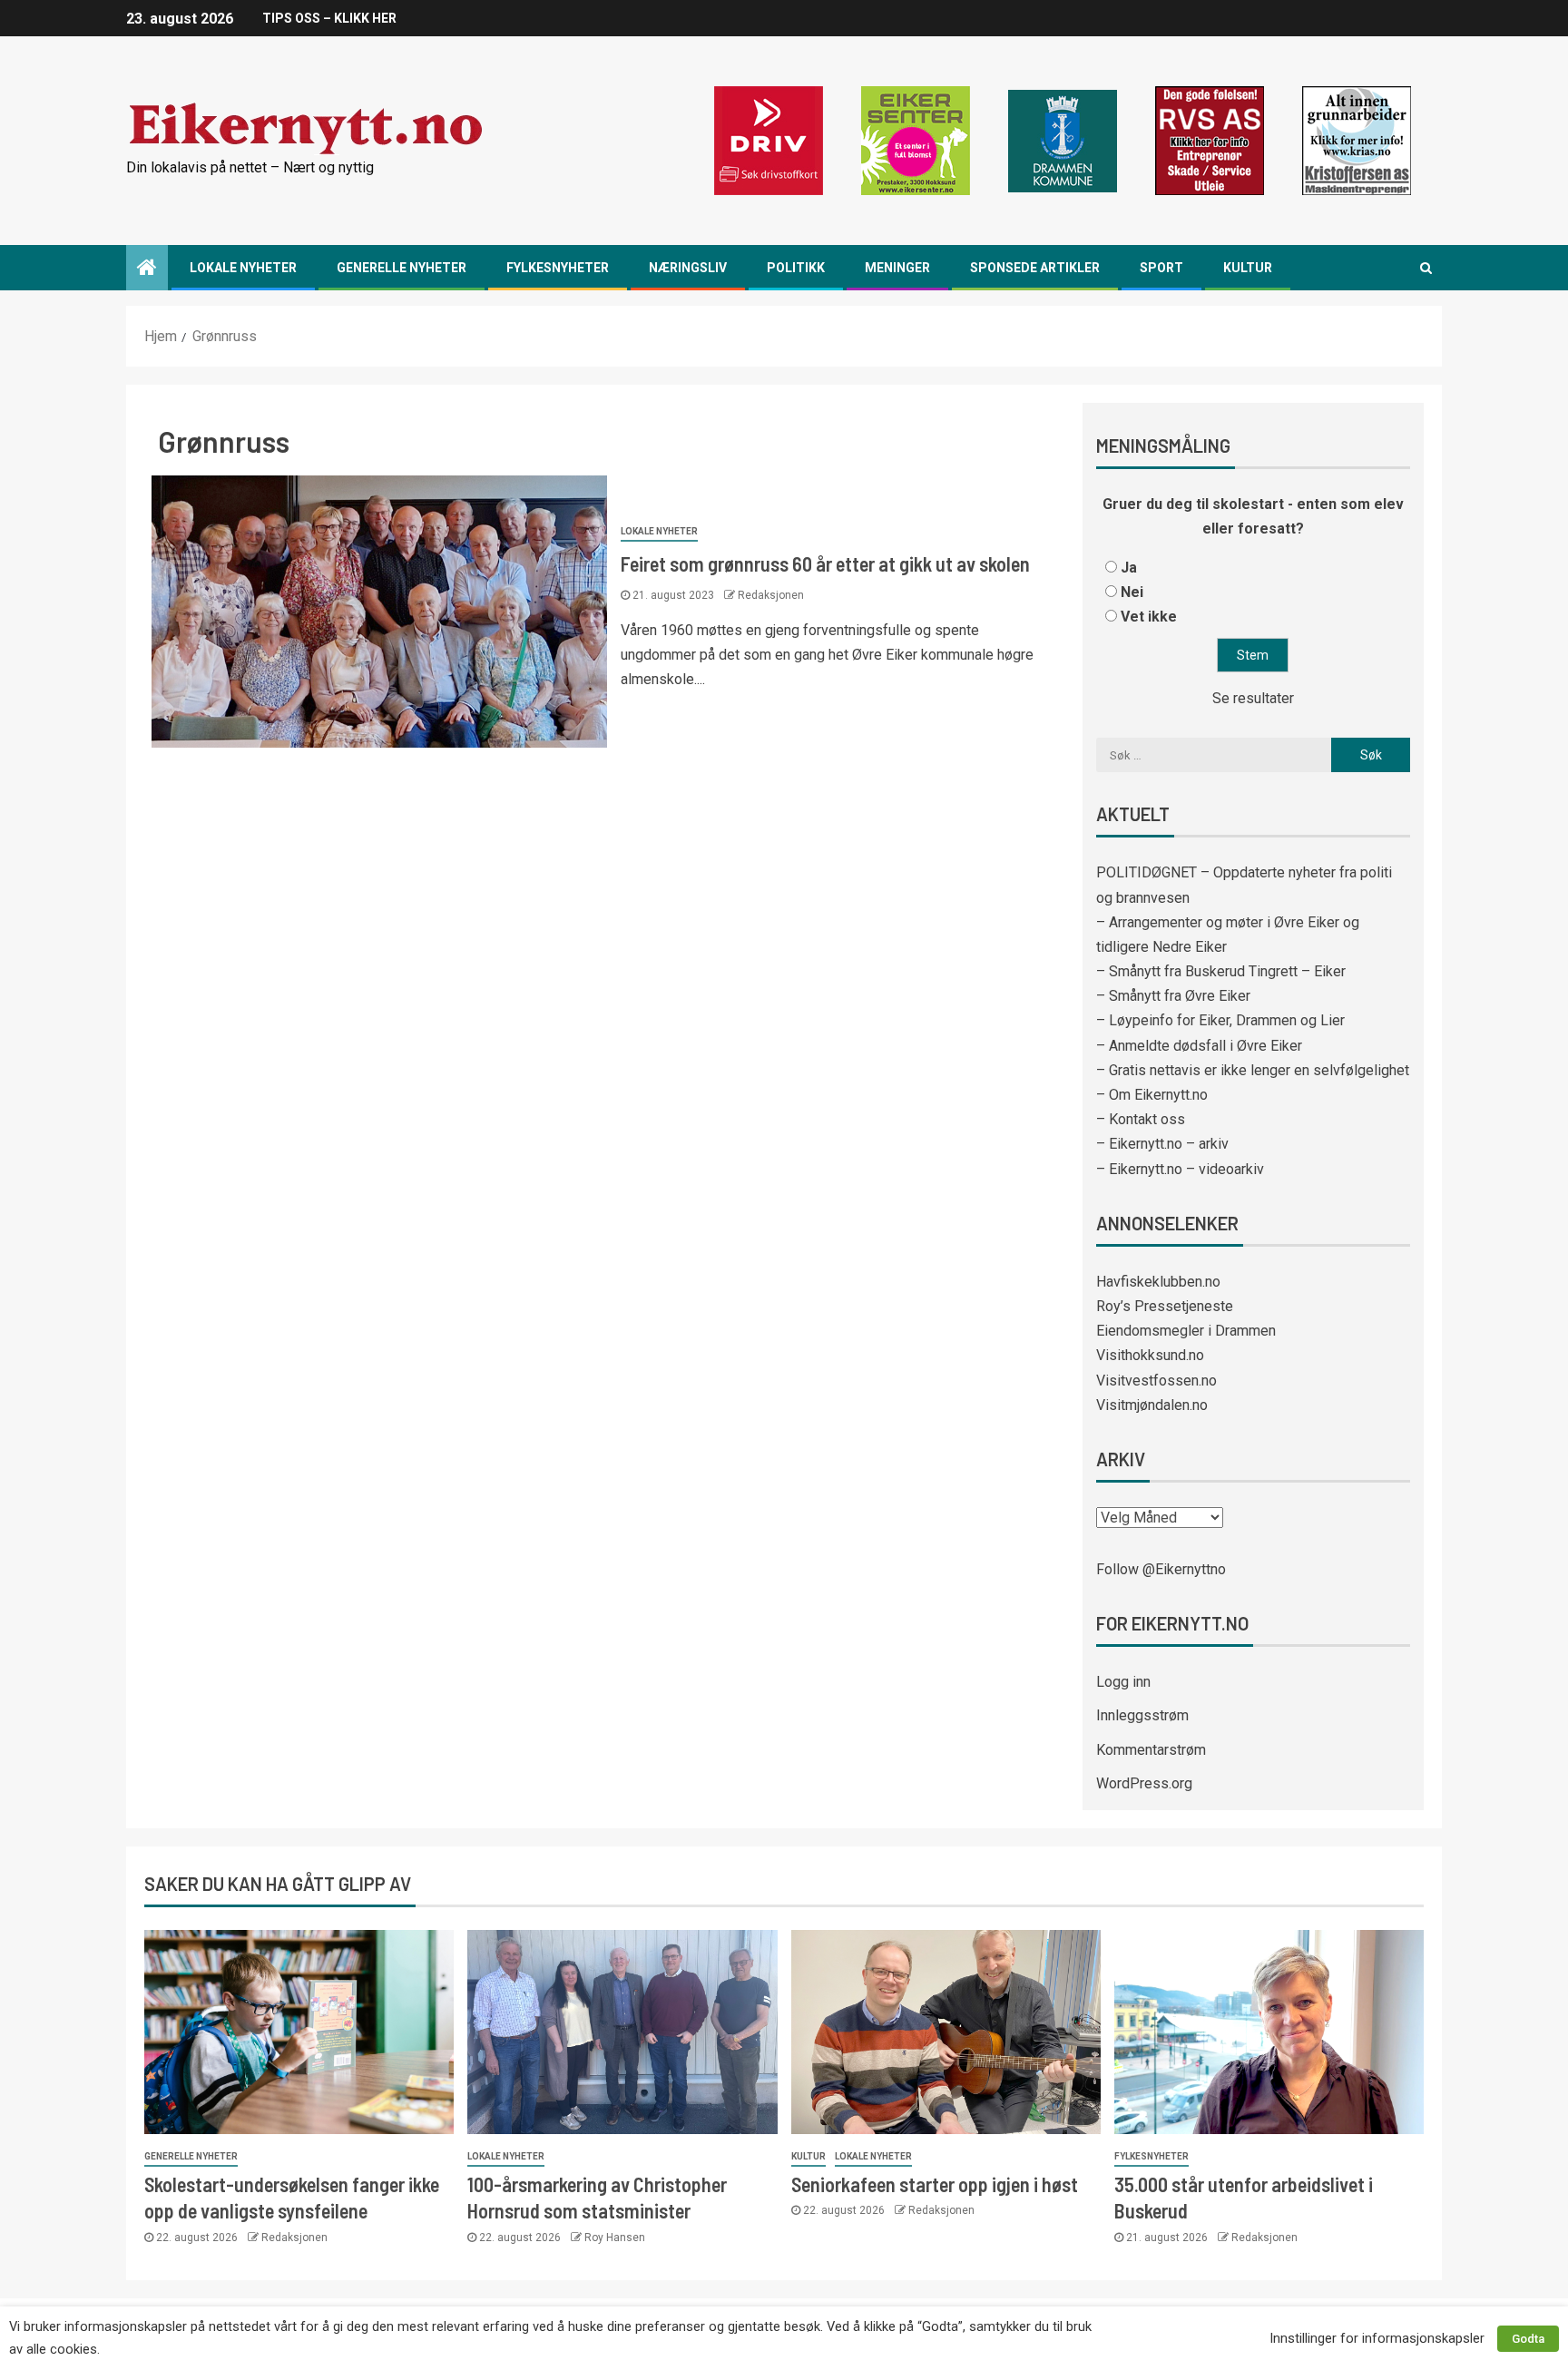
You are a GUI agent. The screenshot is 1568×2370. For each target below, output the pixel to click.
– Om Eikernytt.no (1152, 1095)
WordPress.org (1144, 1783)
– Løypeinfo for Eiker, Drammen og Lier (1220, 1020)
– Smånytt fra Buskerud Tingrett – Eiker (1221, 971)
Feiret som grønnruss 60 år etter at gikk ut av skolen (825, 563)
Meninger (897, 268)
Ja (1129, 568)
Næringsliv (688, 268)
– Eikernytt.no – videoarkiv (1180, 1169)
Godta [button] (1528, 2339)
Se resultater (1253, 698)
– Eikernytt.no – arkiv (1162, 1144)
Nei (1132, 592)
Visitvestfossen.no (1156, 1381)
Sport (1161, 268)
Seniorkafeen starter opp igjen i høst (935, 2184)
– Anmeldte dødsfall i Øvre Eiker (1199, 1046)
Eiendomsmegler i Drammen (1186, 1331)
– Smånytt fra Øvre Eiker (1173, 996)
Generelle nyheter (402, 268)
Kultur (1248, 268)
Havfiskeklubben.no (1158, 1282)
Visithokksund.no (1150, 1355)
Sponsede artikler (1035, 268)
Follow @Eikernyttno (1161, 1569)
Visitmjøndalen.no (1152, 1405)
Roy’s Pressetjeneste (1165, 1306)
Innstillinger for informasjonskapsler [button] (1377, 2338)
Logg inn (1123, 1682)
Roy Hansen (615, 2238)
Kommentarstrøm (1151, 1750)
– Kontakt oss (1141, 1119)
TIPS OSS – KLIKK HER (329, 18)
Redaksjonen (771, 595)
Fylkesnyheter (558, 268)
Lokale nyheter (243, 268)
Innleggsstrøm (1142, 1715)
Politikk (796, 268)
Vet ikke (1149, 617)
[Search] (1426, 268)
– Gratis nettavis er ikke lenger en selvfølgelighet (1253, 1070)
